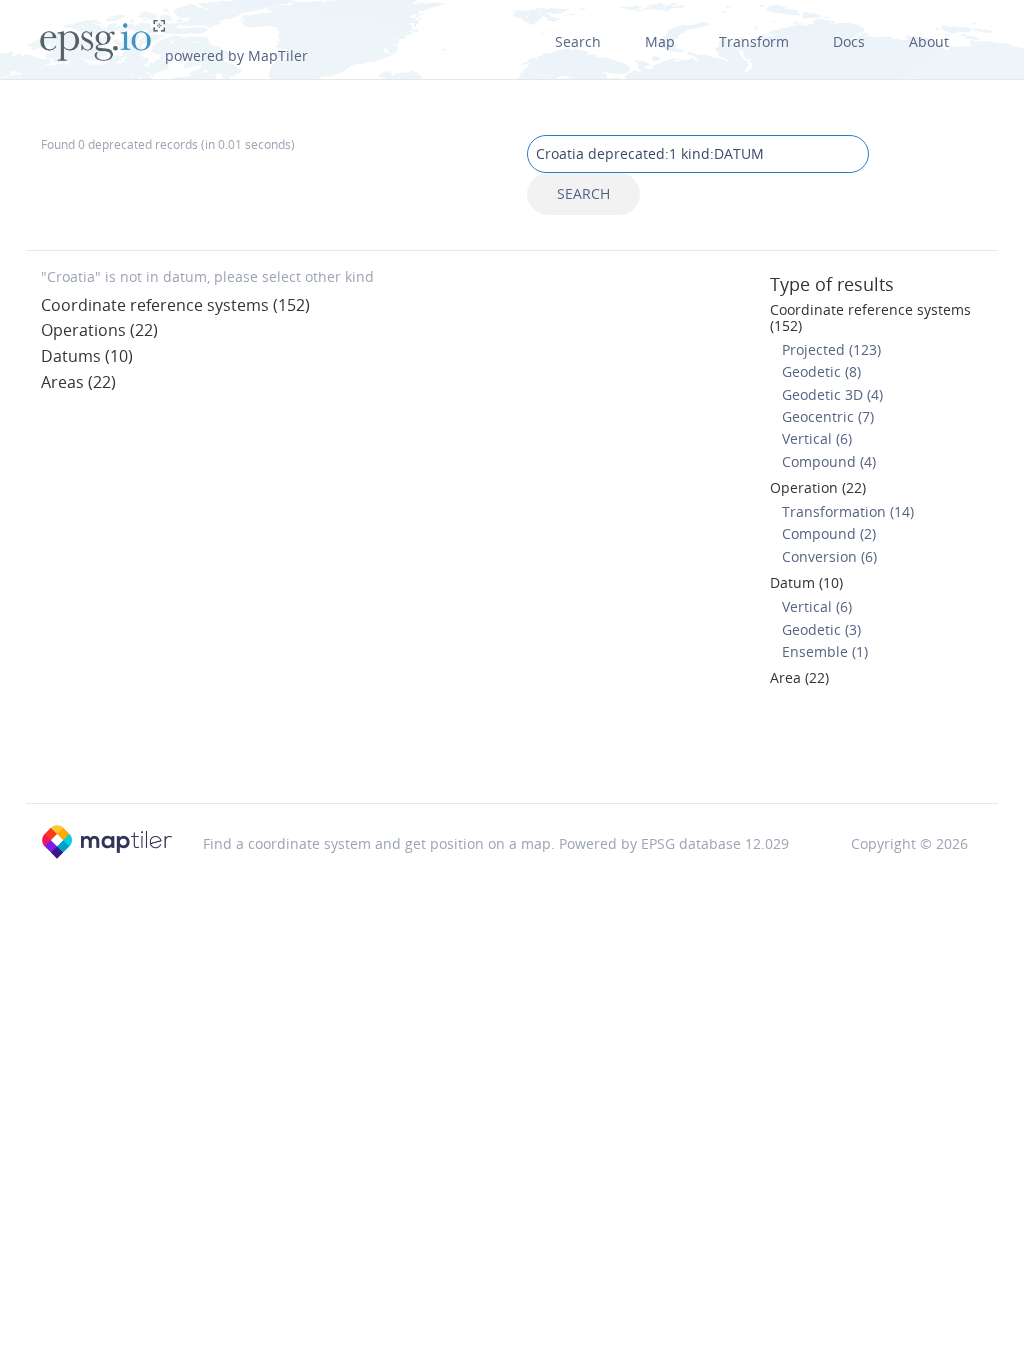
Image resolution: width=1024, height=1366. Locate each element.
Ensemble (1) (825, 651)
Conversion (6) (829, 556)
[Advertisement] (512, 751)
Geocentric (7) (828, 416)
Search (578, 41)
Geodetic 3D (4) (832, 394)
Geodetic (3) (821, 629)
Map (660, 41)
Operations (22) (99, 330)
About (929, 41)
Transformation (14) (848, 511)
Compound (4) (829, 461)
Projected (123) (831, 349)
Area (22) (799, 677)
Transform (754, 41)
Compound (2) (829, 533)
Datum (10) (806, 582)
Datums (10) (87, 356)
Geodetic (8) (821, 371)
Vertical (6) (817, 438)
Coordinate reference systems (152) (175, 305)
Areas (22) (78, 382)
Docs (849, 41)
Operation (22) (818, 487)
